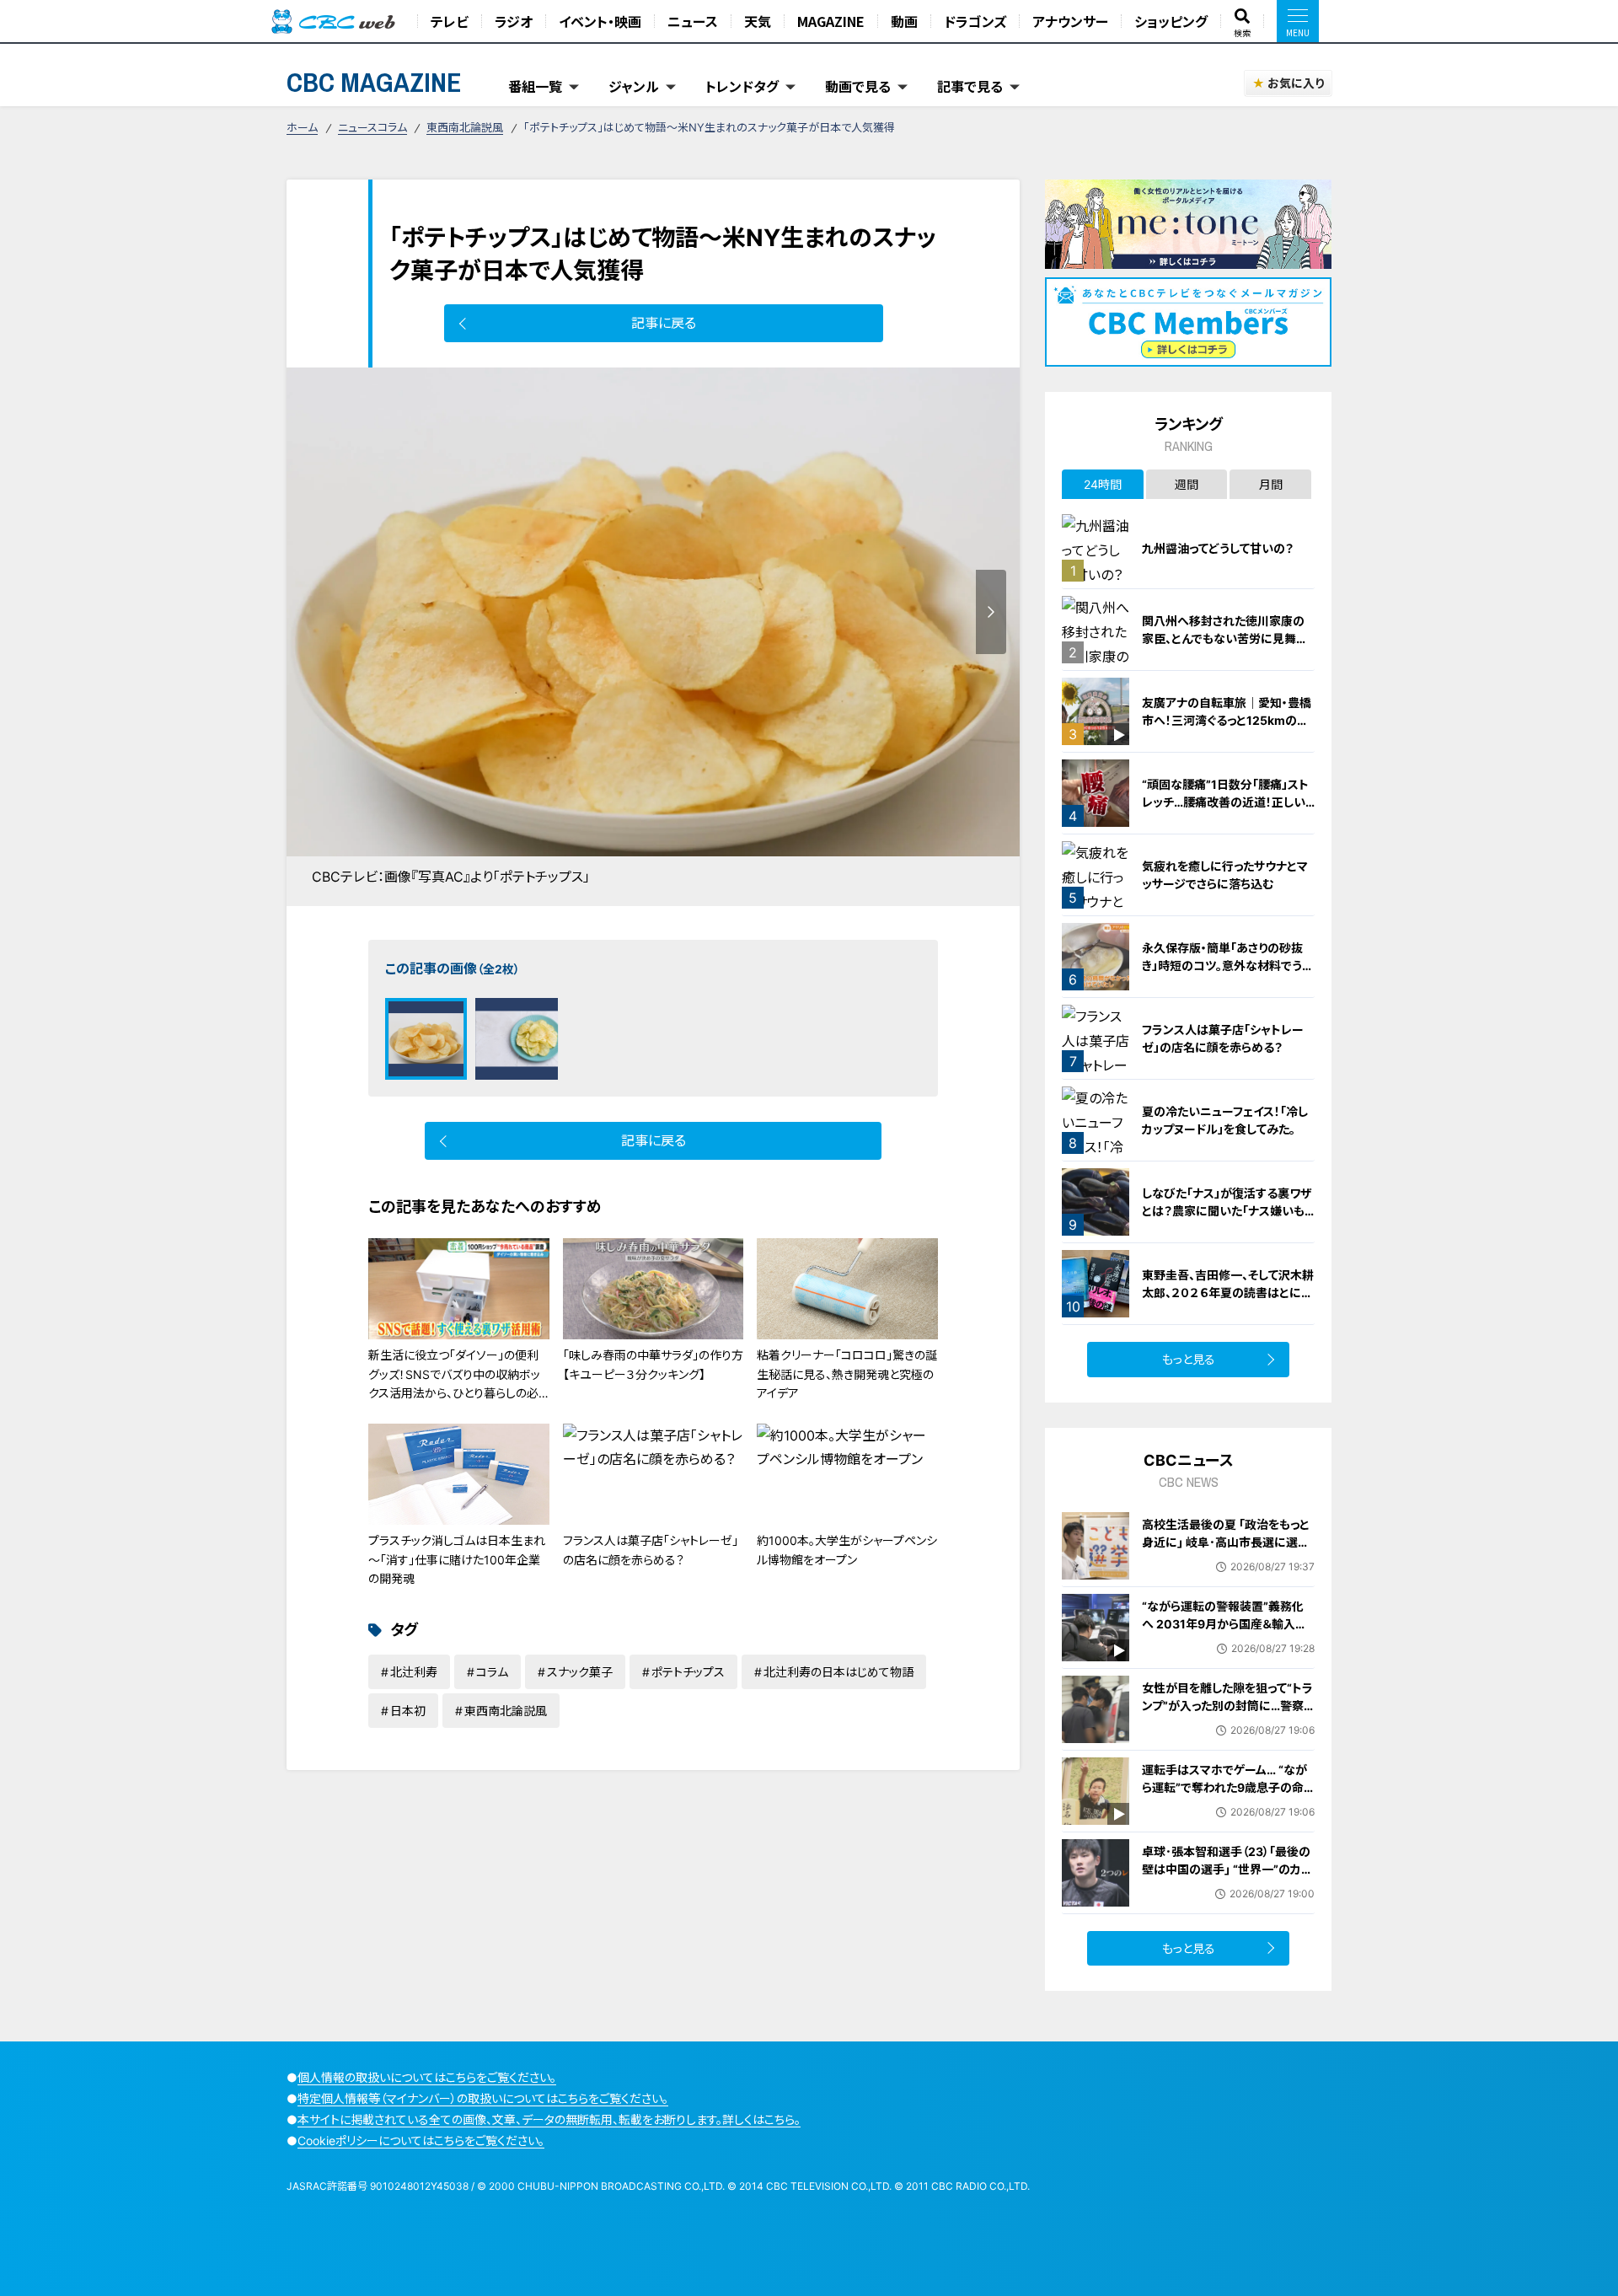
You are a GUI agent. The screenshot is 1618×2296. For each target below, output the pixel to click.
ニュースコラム (372, 127)
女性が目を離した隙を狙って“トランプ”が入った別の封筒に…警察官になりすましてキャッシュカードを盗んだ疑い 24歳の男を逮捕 (1228, 1714)
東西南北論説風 (465, 127)
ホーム (302, 127)
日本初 (408, 1711)
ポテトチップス (688, 1672)
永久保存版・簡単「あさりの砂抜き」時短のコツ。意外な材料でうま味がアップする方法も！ (1227, 966)
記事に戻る (664, 323)
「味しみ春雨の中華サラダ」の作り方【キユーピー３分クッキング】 (653, 1364)
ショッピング (1171, 21)
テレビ (450, 21)
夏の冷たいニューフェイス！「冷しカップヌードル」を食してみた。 (1225, 1120)
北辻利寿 (414, 1672)
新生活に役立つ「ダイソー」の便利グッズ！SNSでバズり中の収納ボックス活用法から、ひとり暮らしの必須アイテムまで (454, 1383)
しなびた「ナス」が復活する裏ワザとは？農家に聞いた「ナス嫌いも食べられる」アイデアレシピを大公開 (1228, 1220)
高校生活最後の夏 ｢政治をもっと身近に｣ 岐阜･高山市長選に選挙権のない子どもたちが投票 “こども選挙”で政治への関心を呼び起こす (1226, 1560)
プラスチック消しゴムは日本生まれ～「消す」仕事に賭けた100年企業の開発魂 (457, 1559)
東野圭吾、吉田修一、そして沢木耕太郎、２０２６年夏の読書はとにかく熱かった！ (1228, 1293)
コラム (492, 1672)
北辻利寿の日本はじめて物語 (838, 1672)
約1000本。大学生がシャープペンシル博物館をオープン (847, 1550)
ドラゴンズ (975, 21)
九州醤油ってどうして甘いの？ (1218, 548)
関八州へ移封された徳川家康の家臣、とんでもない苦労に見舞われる (1225, 638)
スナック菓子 (580, 1672)
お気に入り (1296, 83)
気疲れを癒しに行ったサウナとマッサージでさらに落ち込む (1225, 875)
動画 (904, 21)
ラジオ (514, 21)
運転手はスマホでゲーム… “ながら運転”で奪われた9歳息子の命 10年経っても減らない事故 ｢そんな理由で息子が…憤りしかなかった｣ (1225, 1805)
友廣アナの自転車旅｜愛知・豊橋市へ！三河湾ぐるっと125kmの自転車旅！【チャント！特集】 (1227, 720)
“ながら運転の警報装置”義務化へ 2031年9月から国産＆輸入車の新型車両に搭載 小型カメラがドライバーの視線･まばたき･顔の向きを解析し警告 (1227, 1642)
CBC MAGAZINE (374, 82)
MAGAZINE (831, 21)
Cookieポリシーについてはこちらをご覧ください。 (421, 2140)
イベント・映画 (600, 21)
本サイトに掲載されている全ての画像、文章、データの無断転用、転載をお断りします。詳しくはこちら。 (549, 2119)
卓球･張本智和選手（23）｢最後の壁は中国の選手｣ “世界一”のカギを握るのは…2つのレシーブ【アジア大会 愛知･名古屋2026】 (1227, 1878)
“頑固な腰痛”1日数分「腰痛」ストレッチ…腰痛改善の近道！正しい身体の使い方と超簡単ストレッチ (1227, 802)
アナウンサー (1070, 21)
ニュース (693, 21)
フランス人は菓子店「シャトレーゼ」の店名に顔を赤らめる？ (651, 1550)
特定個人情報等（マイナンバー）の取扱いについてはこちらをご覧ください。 (483, 2098)
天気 (758, 21)
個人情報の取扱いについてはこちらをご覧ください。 (427, 2077)
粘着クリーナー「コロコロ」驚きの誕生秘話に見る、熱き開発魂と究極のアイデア (847, 1374)
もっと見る (1189, 1359)
